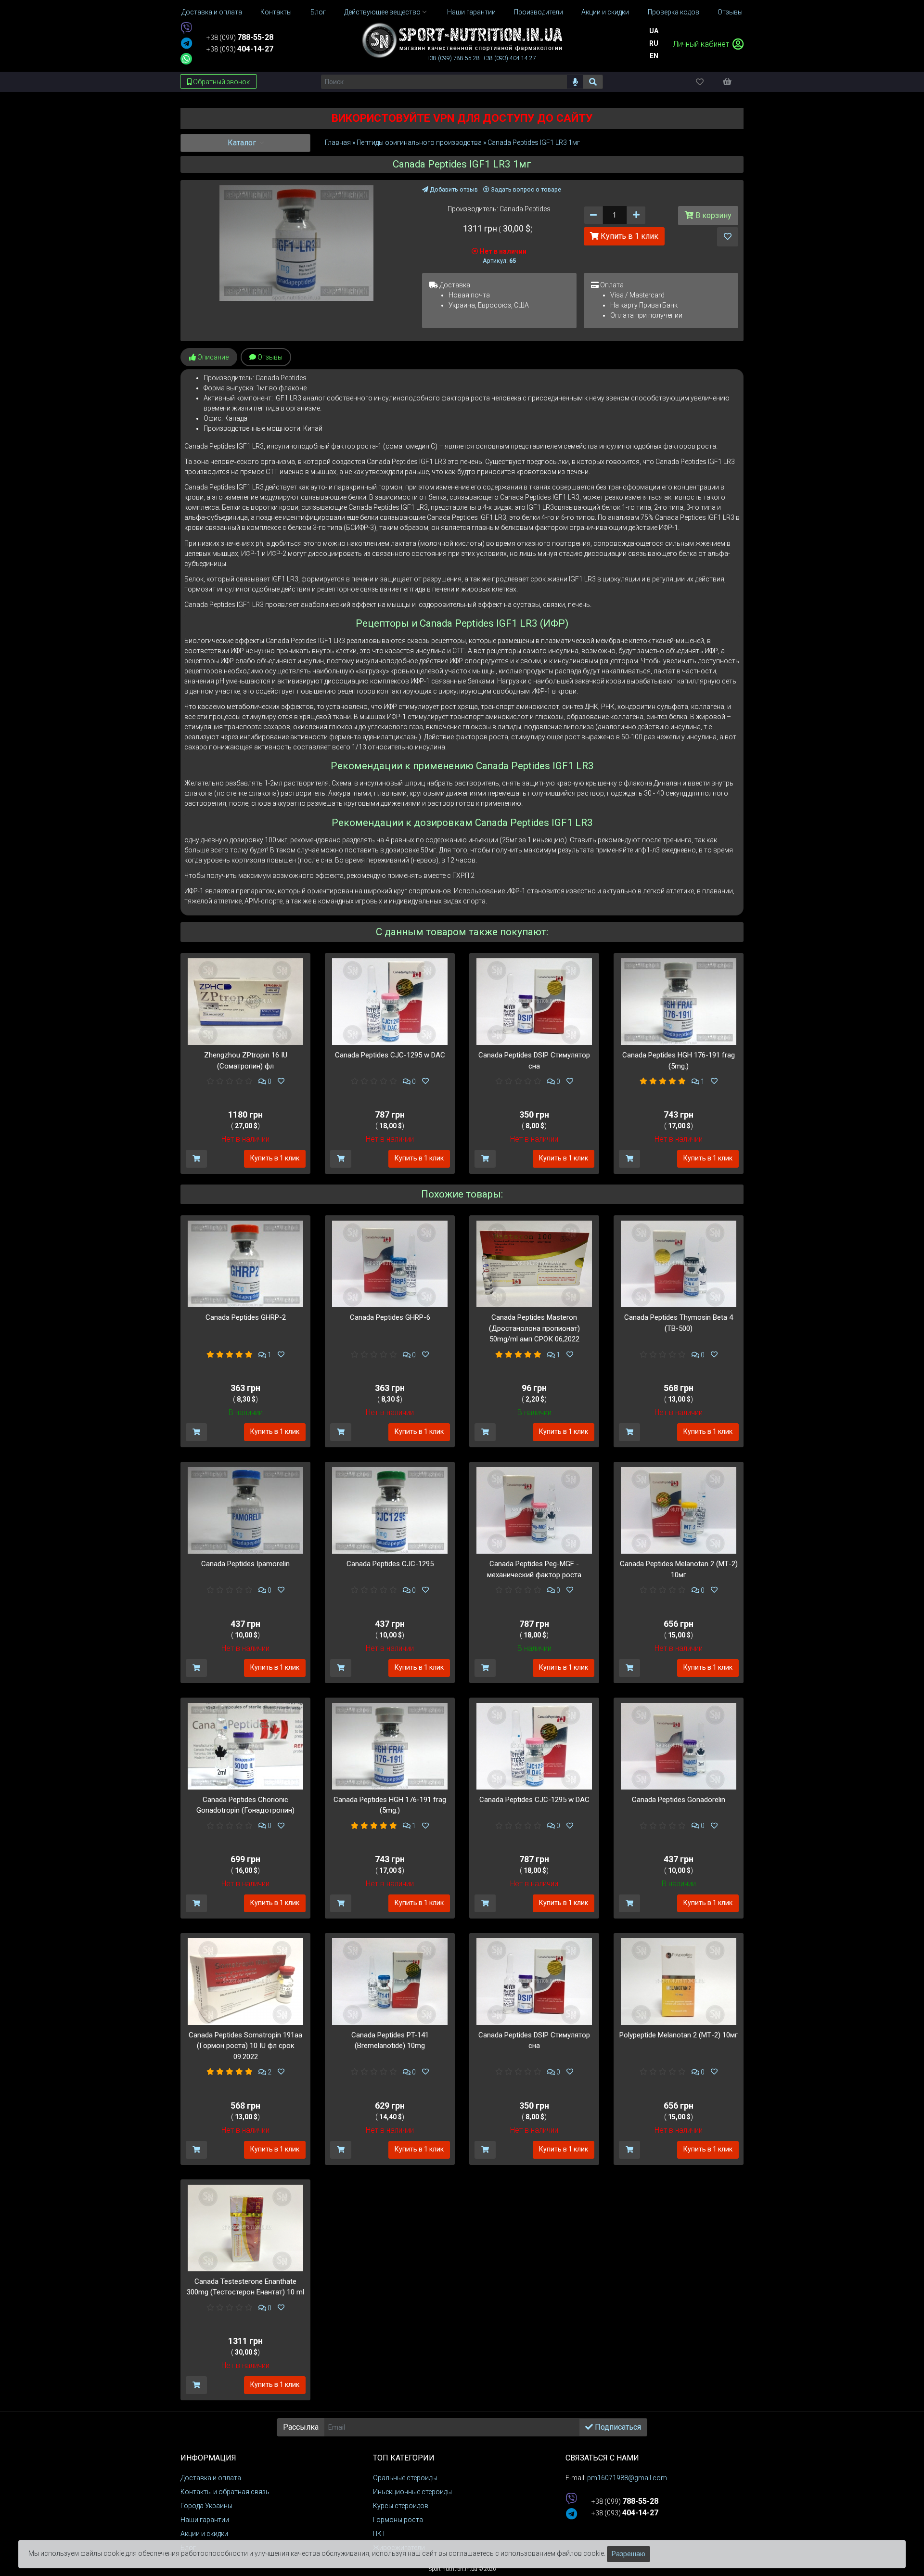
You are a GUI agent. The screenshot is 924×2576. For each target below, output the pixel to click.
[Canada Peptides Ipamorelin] (245, 1510)
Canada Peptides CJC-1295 (390, 1564)
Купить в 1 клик (629, 236)
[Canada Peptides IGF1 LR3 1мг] (297, 243)
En (654, 56)
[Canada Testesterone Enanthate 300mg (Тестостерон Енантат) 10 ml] (245, 2228)
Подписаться (617, 2427)
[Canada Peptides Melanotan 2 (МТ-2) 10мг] (679, 1510)
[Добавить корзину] (196, 1159)
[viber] (186, 29)
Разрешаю (629, 2554)
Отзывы (269, 357)
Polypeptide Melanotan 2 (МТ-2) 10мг (679, 2035)
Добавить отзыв (453, 189)
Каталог (243, 143)
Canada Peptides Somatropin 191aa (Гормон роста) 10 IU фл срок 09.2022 (245, 2046)
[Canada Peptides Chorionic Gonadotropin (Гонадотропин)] (245, 1745)
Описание (212, 357)
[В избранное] (728, 237)
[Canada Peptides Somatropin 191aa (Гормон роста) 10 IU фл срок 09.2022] (245, 1981)
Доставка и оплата (211, 2478)
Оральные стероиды (405, 2478)
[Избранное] (708, 82)
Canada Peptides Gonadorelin (679, 1800)
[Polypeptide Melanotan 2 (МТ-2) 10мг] (679, 1981)
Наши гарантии (205, 2520)
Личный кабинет (702, 44)
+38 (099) (240, 38)
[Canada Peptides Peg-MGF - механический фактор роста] (534, 1510)
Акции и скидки (204, 2534)
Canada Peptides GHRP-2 (246, 1317)
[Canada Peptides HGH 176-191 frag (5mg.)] (679, 1001)
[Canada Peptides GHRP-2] (245, 1263)
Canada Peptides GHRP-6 (390, 1317)
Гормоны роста (398, 2520)
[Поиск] (593, 82)
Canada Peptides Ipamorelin (245, 1564)
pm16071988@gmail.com (627, 2478)
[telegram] (186, 44)
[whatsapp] (186, 59)
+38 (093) (240, 49)
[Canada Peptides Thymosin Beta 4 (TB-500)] (679, 1263)
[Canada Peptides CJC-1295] (390, 1510)
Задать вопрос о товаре (525, 189)
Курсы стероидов (401, 2506)
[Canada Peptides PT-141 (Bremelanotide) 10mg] (390, 1981)
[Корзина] (732, 81)
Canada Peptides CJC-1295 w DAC (390, 1055)
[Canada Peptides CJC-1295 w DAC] (390, 1001)
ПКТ (379, 2534)
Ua (654, 31)
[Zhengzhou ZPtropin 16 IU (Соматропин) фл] (245, 1001)
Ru (654, 43)
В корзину (712, 215)
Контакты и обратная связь (225, 2492)
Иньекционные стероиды (412, 2492)
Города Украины (206, 2506)
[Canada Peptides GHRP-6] (390, 1263)
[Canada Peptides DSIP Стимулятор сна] (534, 1001)
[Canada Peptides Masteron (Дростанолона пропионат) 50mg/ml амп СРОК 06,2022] (534, 1263)
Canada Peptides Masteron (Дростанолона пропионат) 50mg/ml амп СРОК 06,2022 (534, 1328)
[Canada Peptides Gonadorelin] (679, 1745)
